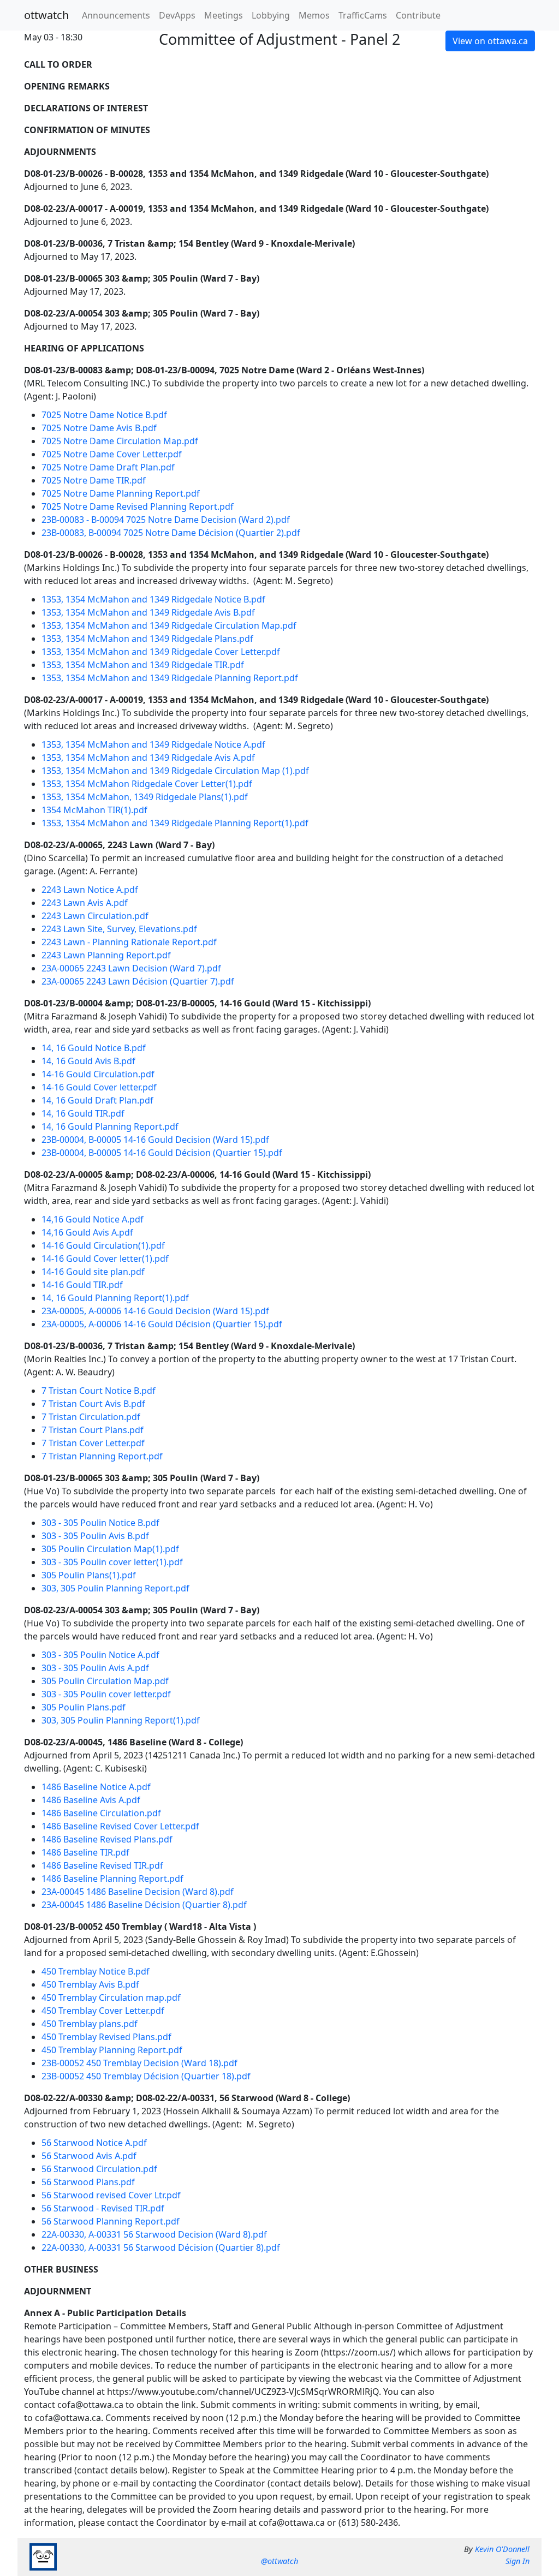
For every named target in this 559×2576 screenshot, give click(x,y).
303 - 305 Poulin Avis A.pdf (95, 1668)
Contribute (418, 15)
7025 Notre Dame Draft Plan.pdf (108, 467)
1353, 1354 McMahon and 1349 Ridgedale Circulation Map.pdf (169, 625)
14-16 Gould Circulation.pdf (98, 1074)
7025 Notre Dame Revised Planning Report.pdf (138, 506)
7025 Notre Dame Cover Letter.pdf (112, 454)
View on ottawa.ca (490, 41)
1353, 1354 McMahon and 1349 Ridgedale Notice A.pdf (153, 744)
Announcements (116, 15)
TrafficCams (363, 15)
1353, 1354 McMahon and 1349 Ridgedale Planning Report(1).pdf (175, 823)
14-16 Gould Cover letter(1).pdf (105, 1259)
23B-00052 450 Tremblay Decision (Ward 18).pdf (139, 2063)
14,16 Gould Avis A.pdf (87, 1232)
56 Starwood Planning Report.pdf (111, 2221)
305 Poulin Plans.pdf (84, 1707)
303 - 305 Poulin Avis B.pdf (95, 1536)
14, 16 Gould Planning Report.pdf (110, 1126)
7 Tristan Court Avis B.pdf (93, 1404)
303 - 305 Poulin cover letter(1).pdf (112, 1562)
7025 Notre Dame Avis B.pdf (99, 428)
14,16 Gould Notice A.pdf (93, 1219)
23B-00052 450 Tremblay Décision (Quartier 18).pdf (146, 2076)
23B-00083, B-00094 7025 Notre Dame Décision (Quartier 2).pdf (171, 533)
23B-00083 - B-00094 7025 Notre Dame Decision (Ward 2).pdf (166, 520)
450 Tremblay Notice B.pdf (96, 1971)
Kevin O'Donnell (502, 2549)
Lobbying (271, 15)
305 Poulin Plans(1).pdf (89, 1575)
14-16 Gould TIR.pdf (82, 1285)
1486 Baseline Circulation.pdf (101, 1813)
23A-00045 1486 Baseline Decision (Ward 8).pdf (138, 1892)
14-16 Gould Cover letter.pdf (99, 1087)
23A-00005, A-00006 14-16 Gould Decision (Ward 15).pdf (155, 1311)
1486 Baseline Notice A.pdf (96, 1787)
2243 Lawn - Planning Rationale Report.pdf (129, 942)
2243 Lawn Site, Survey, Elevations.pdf (119, 929)
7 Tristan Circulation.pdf (91, 1417)
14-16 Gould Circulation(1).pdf (103, 1245)
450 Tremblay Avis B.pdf (90, 1984)
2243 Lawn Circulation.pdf (95, 916)
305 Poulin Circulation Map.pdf (105, 1681)
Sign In (518, 2561)
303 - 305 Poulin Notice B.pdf (100, 1523)
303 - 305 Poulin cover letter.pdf (106, 1694)
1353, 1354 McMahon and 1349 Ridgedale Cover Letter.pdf (161, 652)
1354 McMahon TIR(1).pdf (94, 810)
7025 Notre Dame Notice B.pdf (104, 415)
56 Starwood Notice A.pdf (94, 2143)
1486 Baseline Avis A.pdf (91, 1800)
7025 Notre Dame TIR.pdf (94, 480)
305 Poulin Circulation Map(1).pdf (110, 1549)
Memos (314, 15)
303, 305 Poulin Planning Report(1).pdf (121, 1720)
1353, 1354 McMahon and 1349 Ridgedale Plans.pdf (147, 639)
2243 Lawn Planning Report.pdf (106, 955)
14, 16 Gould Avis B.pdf (88, 1061)
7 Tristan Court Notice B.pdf (99, 1391)
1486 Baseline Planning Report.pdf (112, 1879)
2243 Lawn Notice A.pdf (90, 890)
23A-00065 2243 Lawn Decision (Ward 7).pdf (131, 968)
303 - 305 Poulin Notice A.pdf (100, 1655)
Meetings (224, 15)
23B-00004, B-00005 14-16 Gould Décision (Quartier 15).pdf (162, 1153)
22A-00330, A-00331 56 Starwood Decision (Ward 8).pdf (154, 2234)
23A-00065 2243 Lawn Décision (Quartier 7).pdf (138, 981)
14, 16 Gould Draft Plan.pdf (97, 1100)
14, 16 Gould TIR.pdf (83, 1113)
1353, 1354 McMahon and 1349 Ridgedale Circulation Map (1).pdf (175, 771)
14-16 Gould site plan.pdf (93, 1272)
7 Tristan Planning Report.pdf (102, 1456)
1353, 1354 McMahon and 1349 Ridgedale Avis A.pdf (148, 758)
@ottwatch (279, 2561)
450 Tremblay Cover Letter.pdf (103, 2011)
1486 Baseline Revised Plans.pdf (107, 1839)
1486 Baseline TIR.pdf (85, 1852)
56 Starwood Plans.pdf (88, 2182)
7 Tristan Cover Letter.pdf (93, 1443)
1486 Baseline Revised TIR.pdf (102, 1865)
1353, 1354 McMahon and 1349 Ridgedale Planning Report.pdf (170, 678)
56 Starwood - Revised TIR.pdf (103, 2208)
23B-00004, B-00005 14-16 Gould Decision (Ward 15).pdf (155, 1140)
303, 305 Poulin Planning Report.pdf (115, 1588)
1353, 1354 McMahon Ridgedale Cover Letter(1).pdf (147, 784)
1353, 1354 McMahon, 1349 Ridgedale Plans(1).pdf (145, 797)
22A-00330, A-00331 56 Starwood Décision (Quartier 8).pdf (161, 2247)
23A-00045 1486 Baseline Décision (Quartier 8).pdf (144, 1905)
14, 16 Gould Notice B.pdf (94, 1048)
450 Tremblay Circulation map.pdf (111, 1997)
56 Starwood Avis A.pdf (89, 2156)
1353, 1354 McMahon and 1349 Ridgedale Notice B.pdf (153, 599)
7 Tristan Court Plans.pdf (93, 1430)
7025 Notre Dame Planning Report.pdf (121, 493)
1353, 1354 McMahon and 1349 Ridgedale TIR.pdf (143, 665)
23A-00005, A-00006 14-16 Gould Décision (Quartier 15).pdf (162, 1324)
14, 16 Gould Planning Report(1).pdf (115, 1298)
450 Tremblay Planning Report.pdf (112, 2050)
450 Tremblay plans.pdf (90, 2024)
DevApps (177, 15)
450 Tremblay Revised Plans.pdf (106, 2037)
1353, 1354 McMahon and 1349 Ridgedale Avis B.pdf (148, 612)
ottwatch (46, 15)
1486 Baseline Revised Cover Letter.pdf (120, 1826)
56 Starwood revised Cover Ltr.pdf (111, 2195)
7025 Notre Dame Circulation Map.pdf (120, 441)
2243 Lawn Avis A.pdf (85, 903)
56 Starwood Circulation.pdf (99, 2169)
